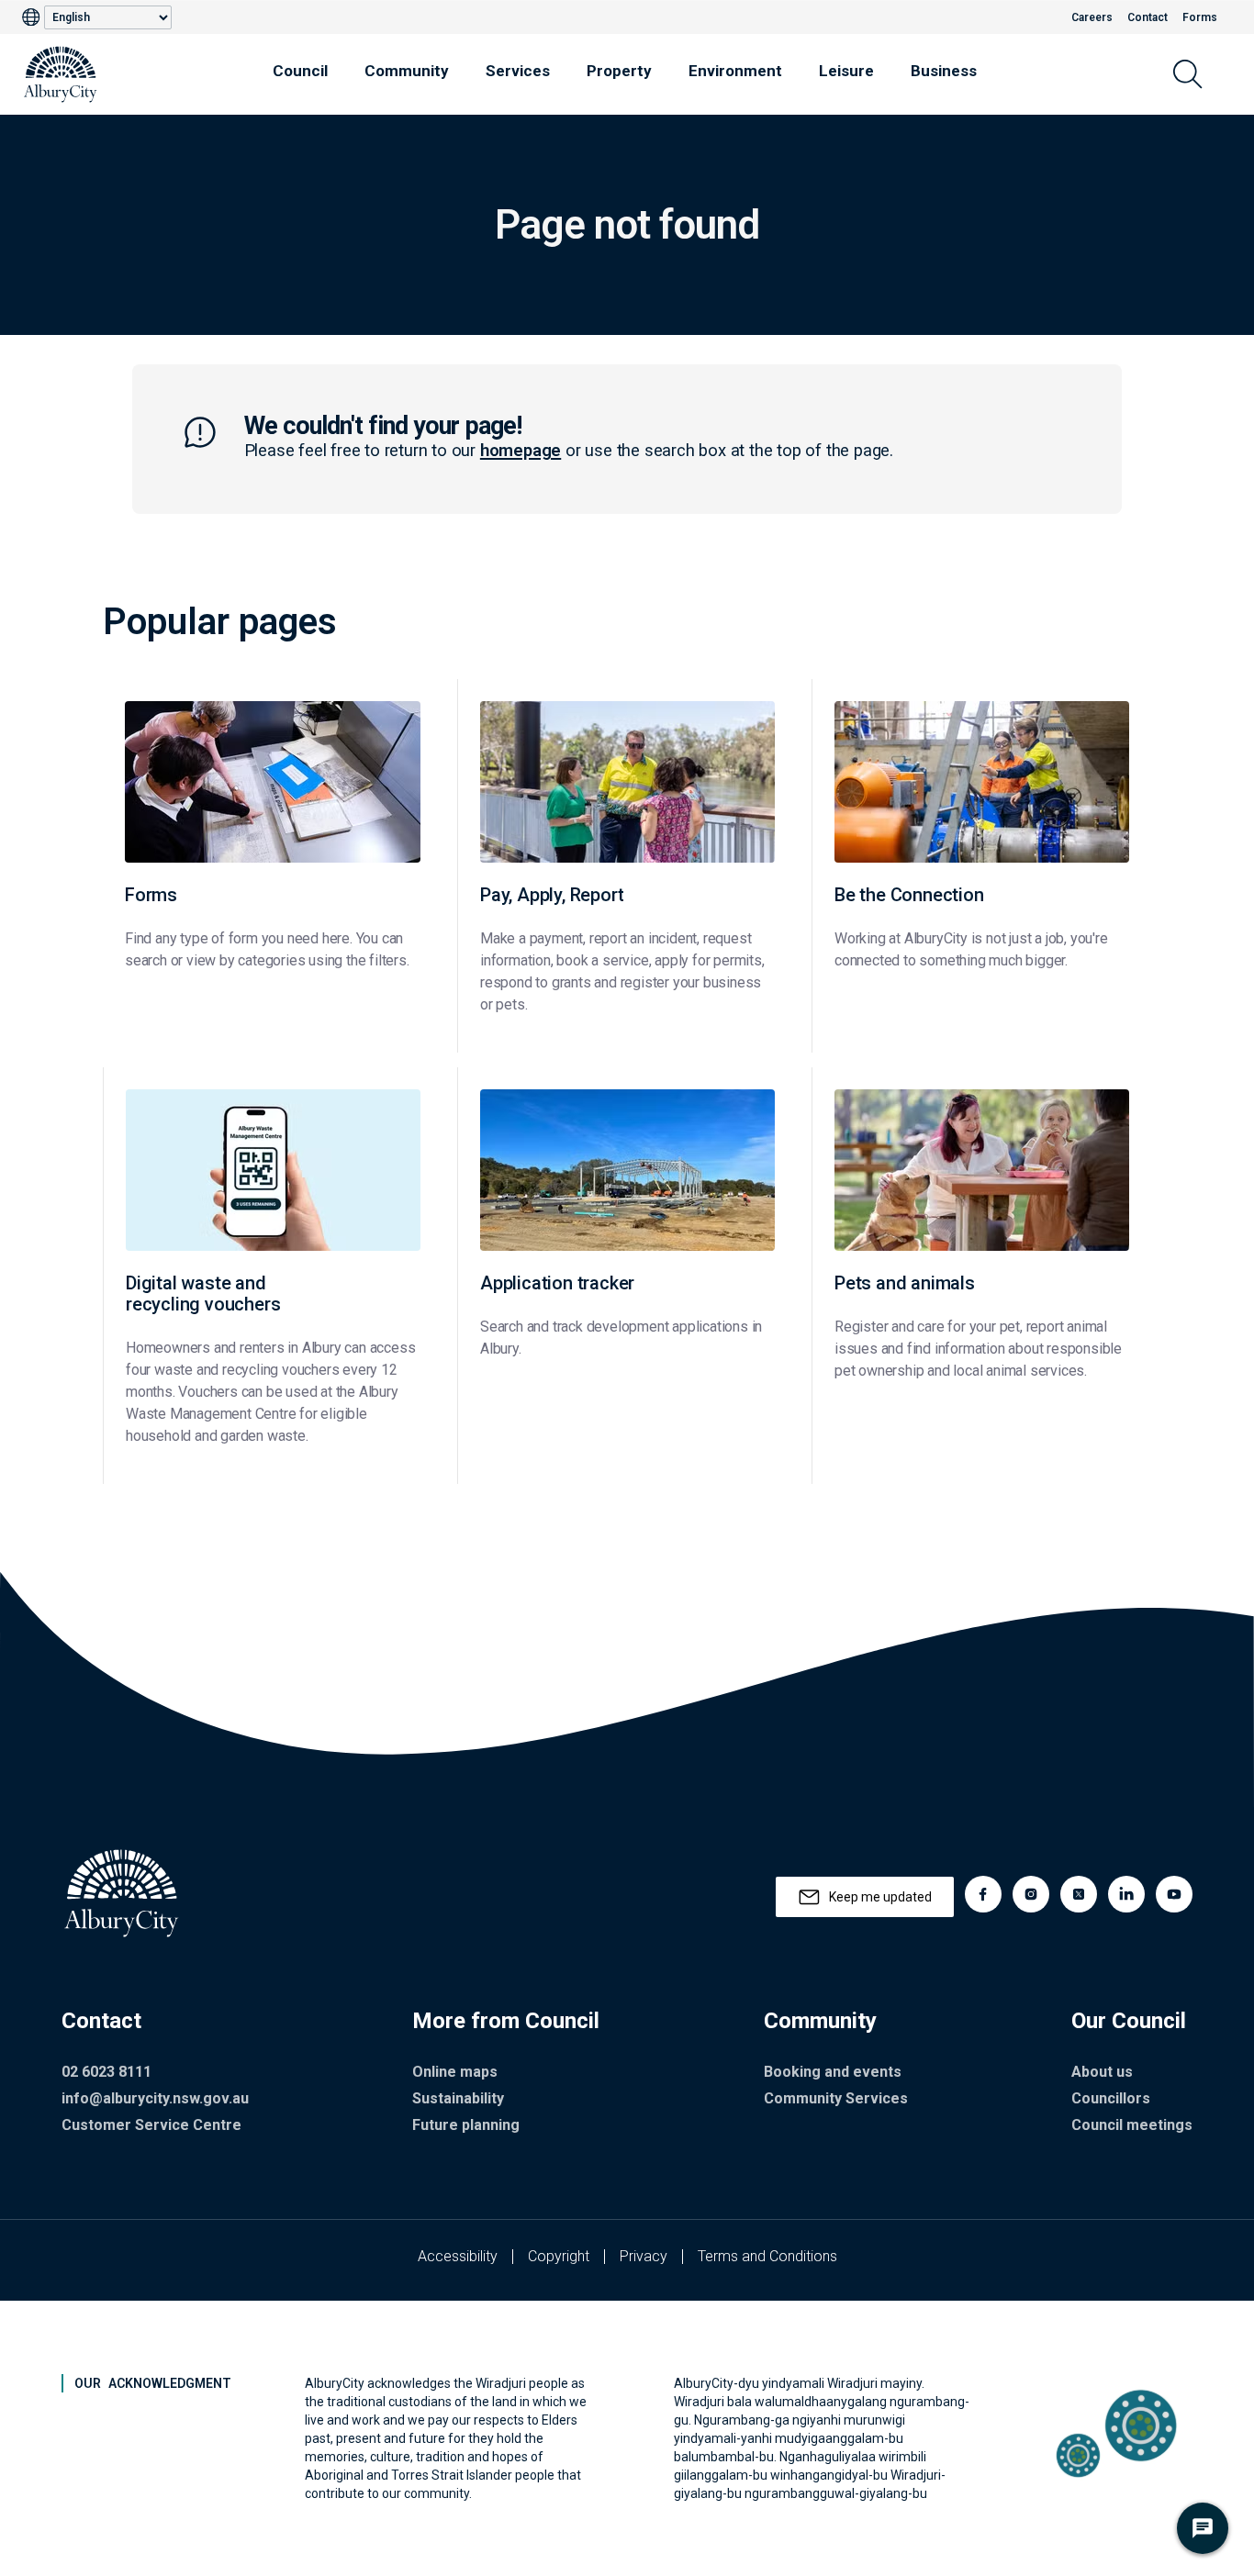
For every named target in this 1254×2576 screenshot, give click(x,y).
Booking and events (833, 2072)
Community (407, 71)
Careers (1092, 17)
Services (518, 71)
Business (944, 71)
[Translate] (33, 17)
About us (1102, 2072)
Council (300, 71)
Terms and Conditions (767, 2256)
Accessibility (458, 2256)
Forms (1200, 17)
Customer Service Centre (151, 2125)
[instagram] (1031, 1894)
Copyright (559, 2256)
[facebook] (983, 1894)
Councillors (1111, 2098)
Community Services (836, 2098)
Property (619, 71)
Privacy (644, 2256)
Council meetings (1132, 2125)
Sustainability (458, 2098)
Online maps (455, 2072)
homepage (521, 451)
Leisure (846, 71)
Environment (735, 71)
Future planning (466, 2125)
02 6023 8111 (106, 2072)
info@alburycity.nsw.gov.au (155, 2098)
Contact (1148, 17)
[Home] (61, 74)
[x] (1079, 1894)
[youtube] (1174, 1894)
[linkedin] (1126, 1894)
